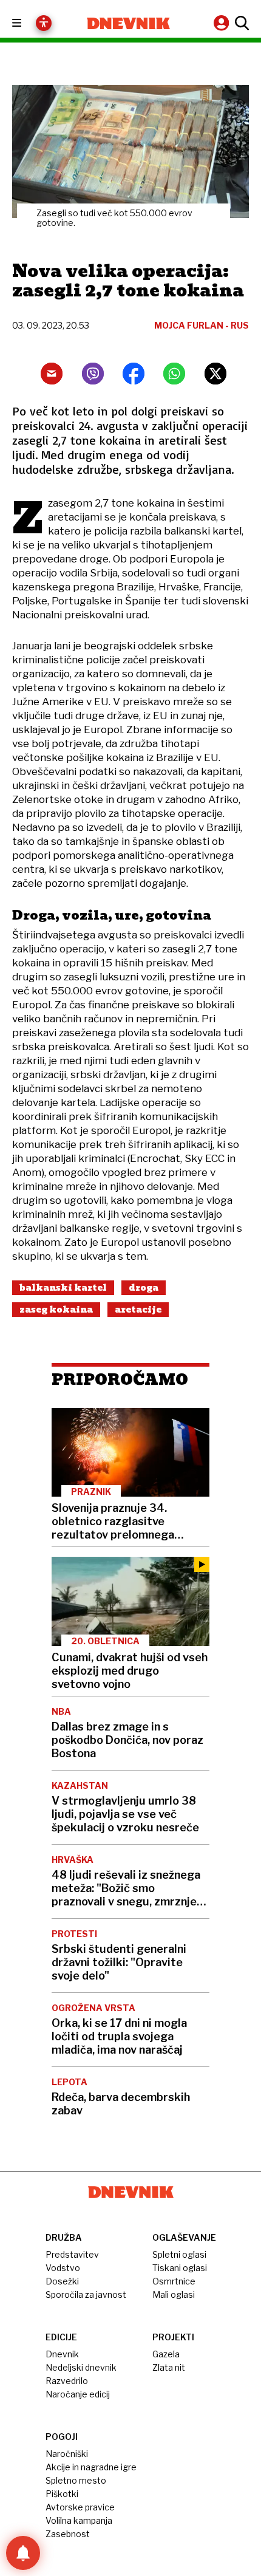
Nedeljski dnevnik (81, 2367)
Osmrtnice (174, 2281)
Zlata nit (169, 2367)
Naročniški (67, 2454)
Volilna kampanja (79, 2520)
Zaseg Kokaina (56, 1310)
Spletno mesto (76, 2480)
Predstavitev (72, 2254)
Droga (144, 1288)
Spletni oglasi (179, 2254)
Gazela (166, 2354)
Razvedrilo (67, 2381)
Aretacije (138, 1310)
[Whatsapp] (174, 374)
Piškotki (62, 2494)
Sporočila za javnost (86, 2294)
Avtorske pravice (80, 2507)
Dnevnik (62, 2354)
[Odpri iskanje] (240, 23)
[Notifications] (23, 2553)
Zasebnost (68, 2534)
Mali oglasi (174, 2294)
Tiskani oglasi (180, 2268)
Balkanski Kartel (63, 1288)
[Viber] (93, 374)
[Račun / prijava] (223, 23)
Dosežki (62, 2281)
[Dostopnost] (44, 23)
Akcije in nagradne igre (91, 2467)
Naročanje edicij (78, 2394)
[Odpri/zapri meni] (28, 23)
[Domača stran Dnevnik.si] (128, 23)
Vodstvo (63, 2268)
